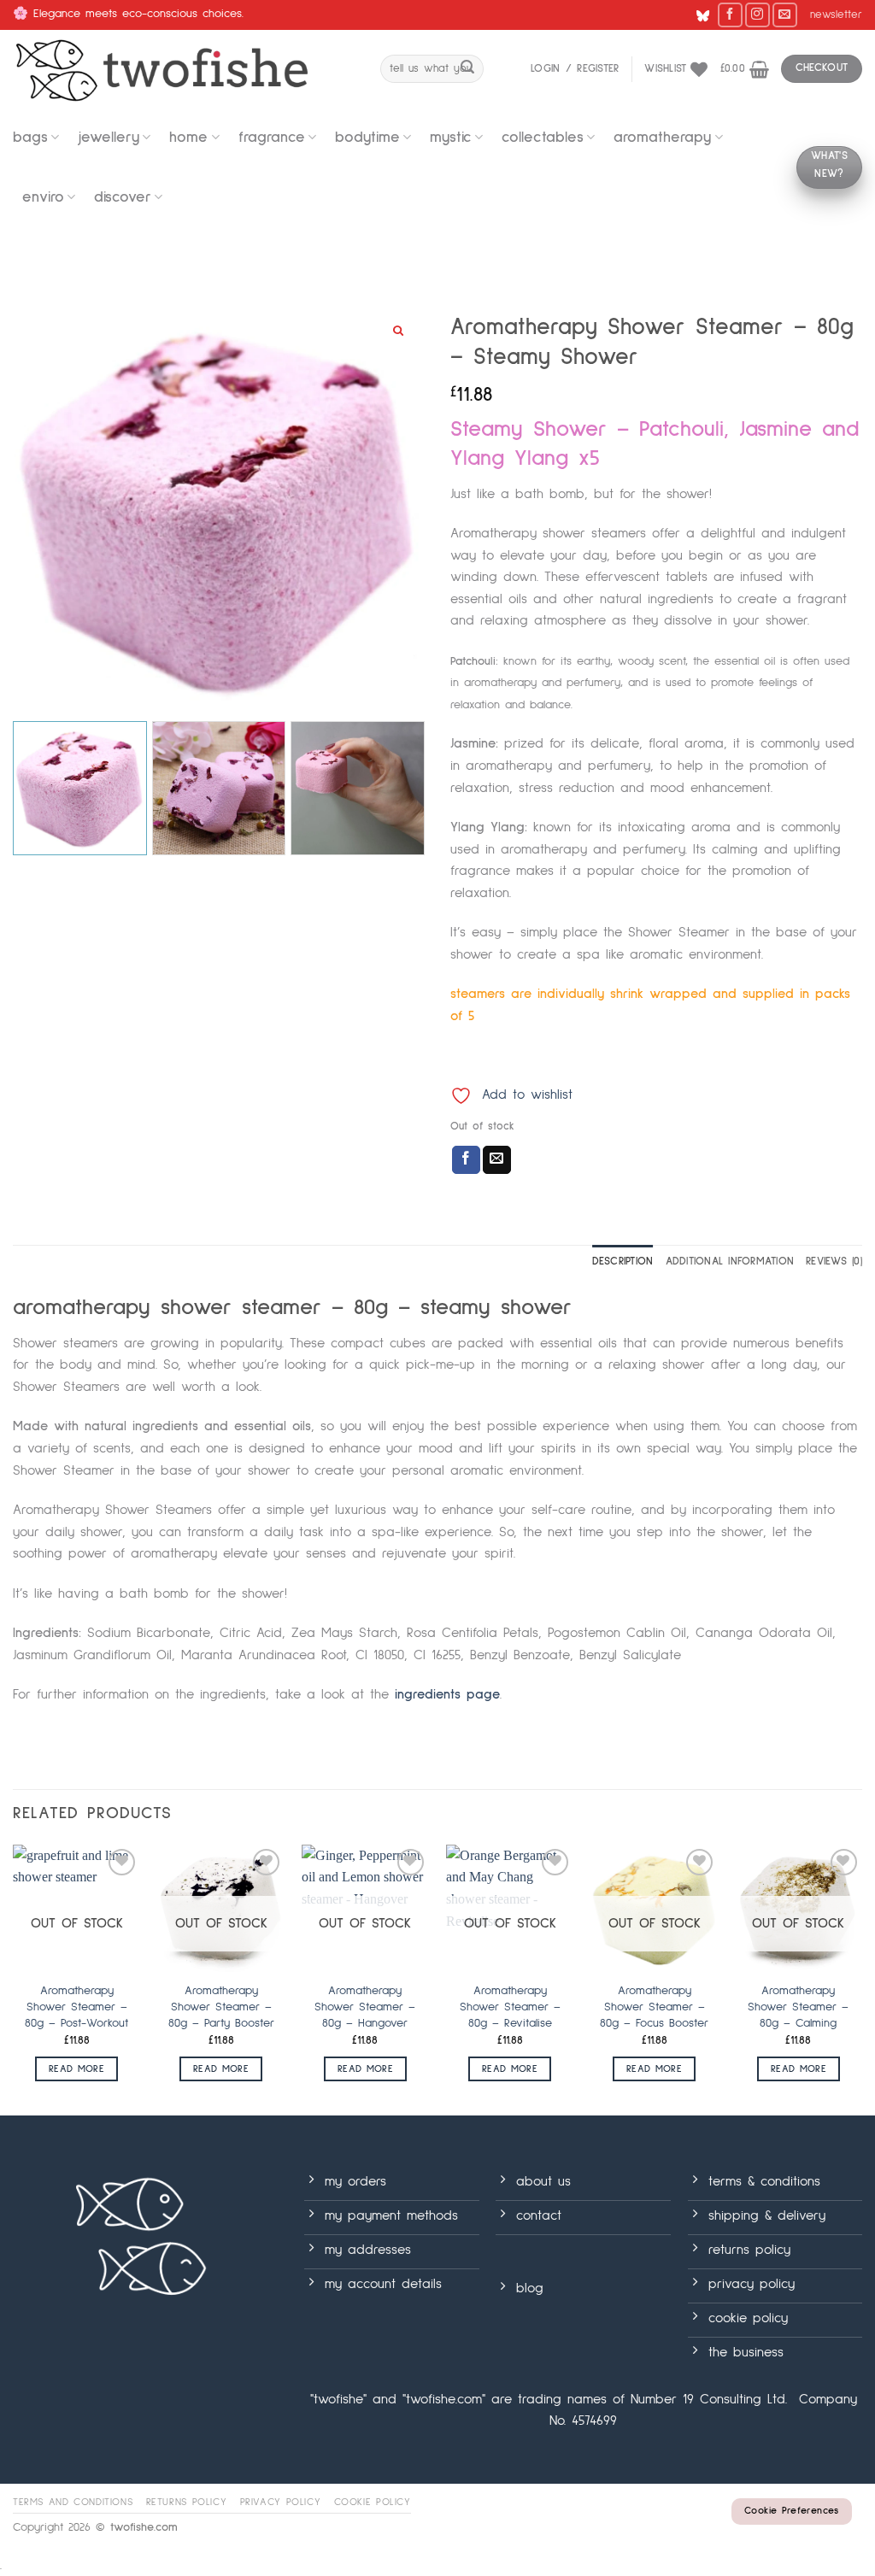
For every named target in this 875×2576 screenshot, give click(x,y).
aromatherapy (662, 138)
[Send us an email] (785, 15)
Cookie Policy (373, 2502)
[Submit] (467, 69)
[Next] (861, 1978)
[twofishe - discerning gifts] (184, 69)
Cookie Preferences (791, 2511)
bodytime (367, 138)
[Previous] (14, 1978)
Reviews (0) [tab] (834, 1262)
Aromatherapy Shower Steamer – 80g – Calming (798, 2007)
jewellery (109, 138)
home (188, 138)
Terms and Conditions (73, 2502)
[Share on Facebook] (466, 1160)
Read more (76, 2069)
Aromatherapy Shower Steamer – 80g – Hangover (365, 2007)
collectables (543, 138)
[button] (836, 15)
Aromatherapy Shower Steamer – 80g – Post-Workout (76, 2007)
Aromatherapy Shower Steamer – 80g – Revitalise (510, 2007)
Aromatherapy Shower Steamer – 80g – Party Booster (221, 2007)
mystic (451, 138)
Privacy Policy (281, 2502)
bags (30, 138)
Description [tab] (623, 1262)
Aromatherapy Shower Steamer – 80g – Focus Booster (654, 2007)
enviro (43, 197)
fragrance (272, 138)
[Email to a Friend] (497, 1160)
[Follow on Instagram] (758, 15)
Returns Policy (187, 2502)
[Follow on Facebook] (730, 15)
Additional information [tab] (730, 1262)
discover (123, 197)
